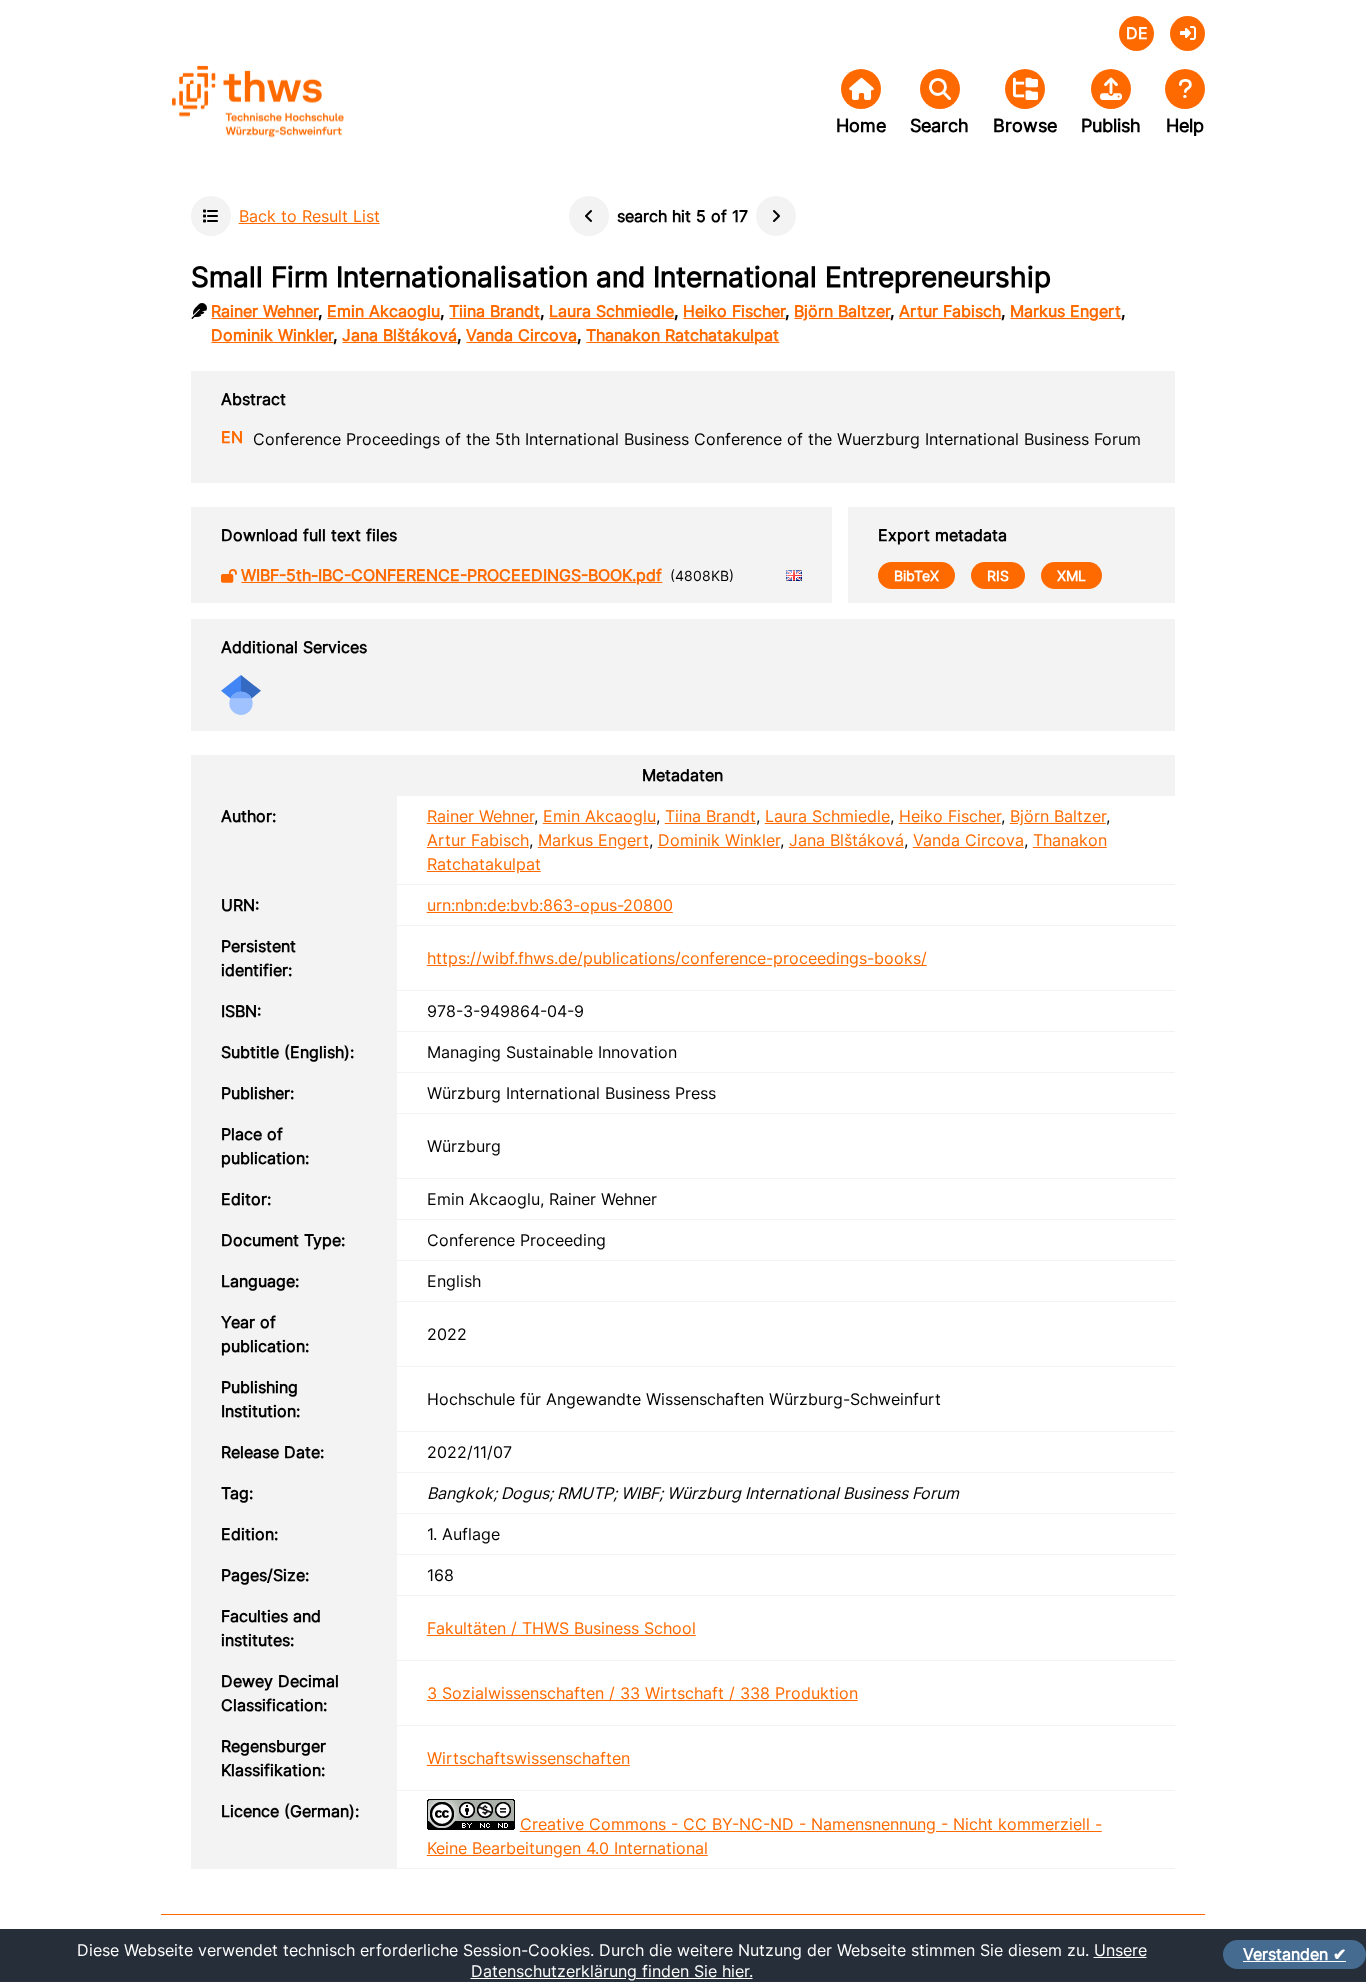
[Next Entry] (776, 216)
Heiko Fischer (734, 311)
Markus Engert (1065, 311)
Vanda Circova (521, 335)
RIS (998, 575)
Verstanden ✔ (1294, 1954)
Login (1187, 33)
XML (1071, 575)
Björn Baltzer (842, 311)
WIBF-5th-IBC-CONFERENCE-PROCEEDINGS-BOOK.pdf (451, 575)
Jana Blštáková (399, 335)
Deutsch (1136, 33)
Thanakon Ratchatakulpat (682, 335)
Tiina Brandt (494, 311)
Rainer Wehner (264, 311)
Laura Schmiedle (611, 311)
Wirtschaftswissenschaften (528, 1758)
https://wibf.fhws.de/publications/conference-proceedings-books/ (677, 958)
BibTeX (916, 575)
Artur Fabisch (950, 311)
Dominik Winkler (272, 335)
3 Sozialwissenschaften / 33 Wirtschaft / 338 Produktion (642, 1693)
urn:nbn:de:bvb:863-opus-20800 (550, 905)
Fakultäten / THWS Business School (561, 1628)
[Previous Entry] (589, 216)
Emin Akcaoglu (383, 311)
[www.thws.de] (311, 118)
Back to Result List (309, 216)
